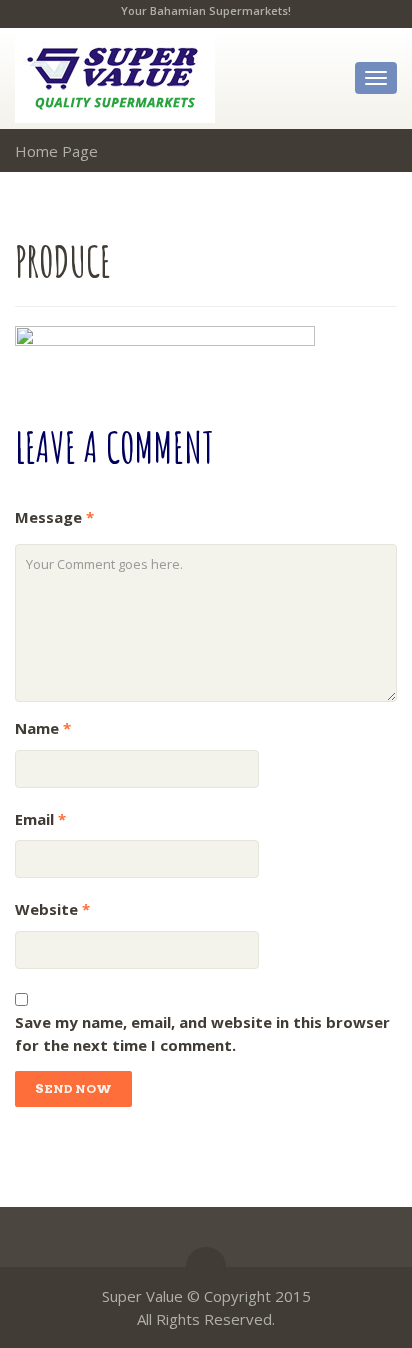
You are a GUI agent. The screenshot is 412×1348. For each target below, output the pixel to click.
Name (43, 728)
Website (52, 909)
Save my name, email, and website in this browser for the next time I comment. (202, 1033)
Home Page (56, 151)
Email (40, 819)
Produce (63, 260)
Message (54, 517)
